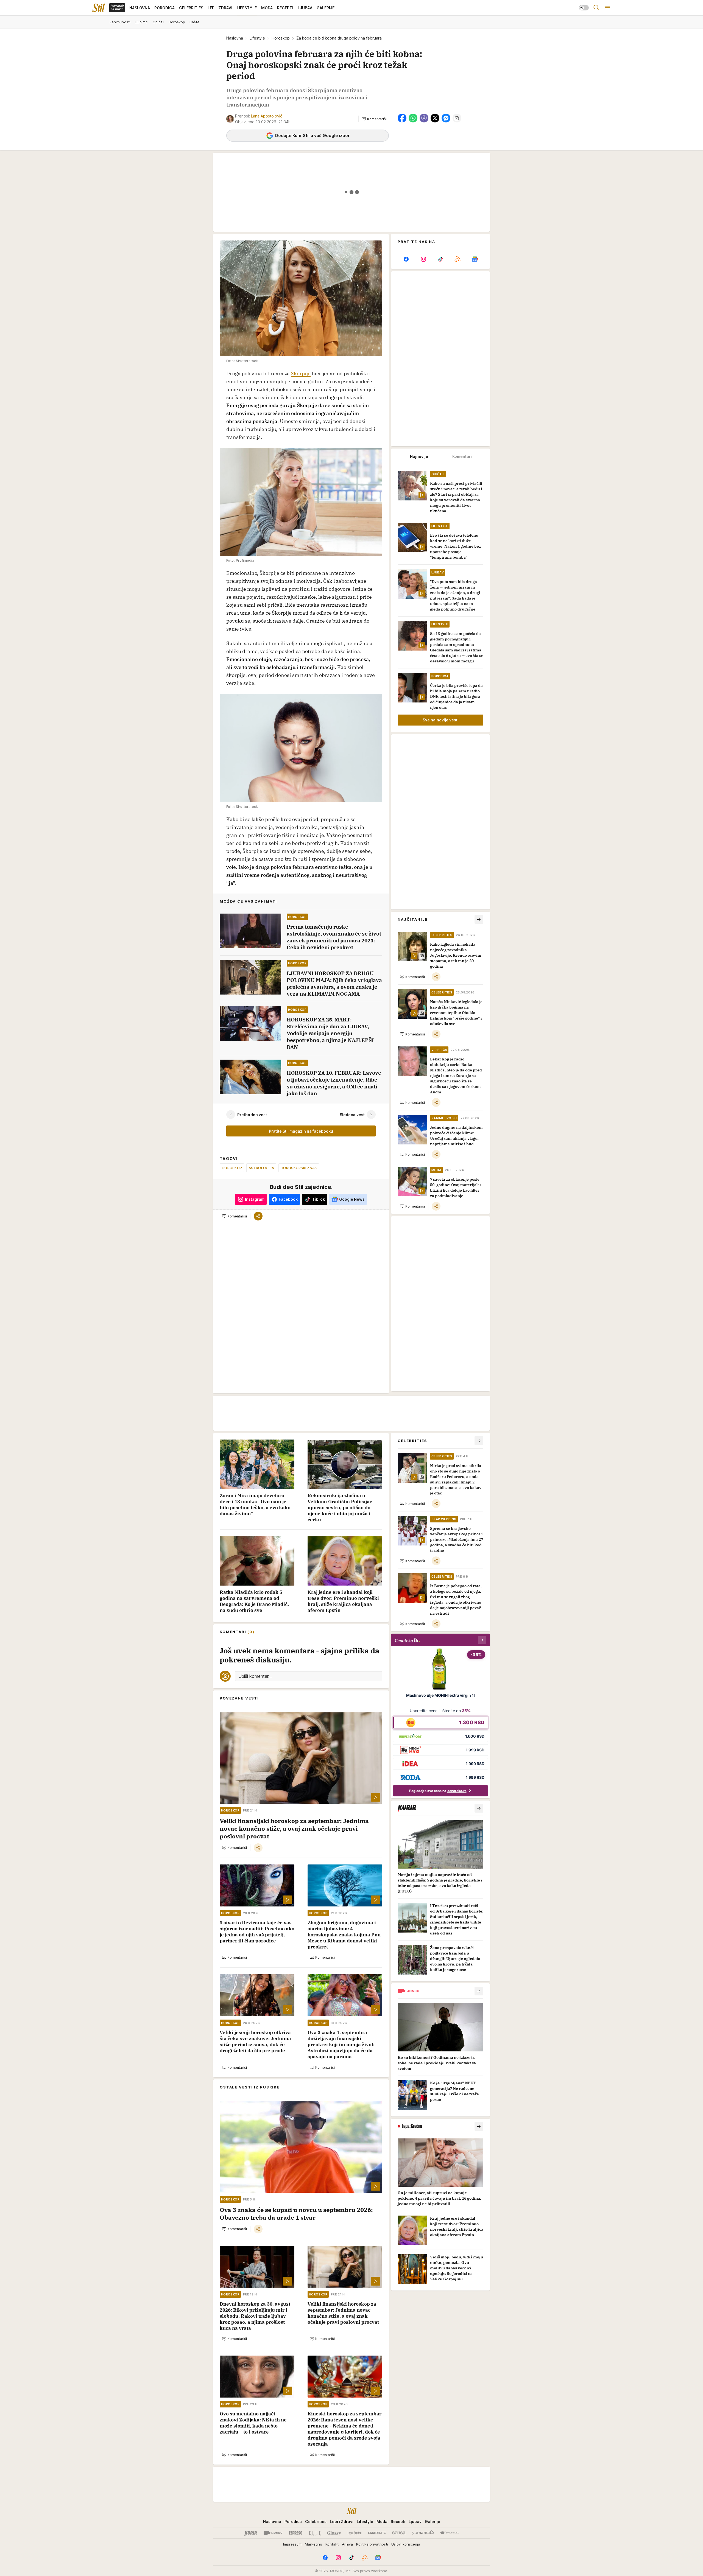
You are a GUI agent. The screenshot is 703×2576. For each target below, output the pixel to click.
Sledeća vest (352, 1115)
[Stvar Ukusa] (449, 2533)
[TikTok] (440, 259)
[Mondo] (273, 2533)
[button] (374, 119)
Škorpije (301, 373)
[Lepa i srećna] (355, 2533)
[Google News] (475, 259)
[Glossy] (334, 2533)
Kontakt (332, 2544)
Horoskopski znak (299, 1168)
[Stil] (99, 8)
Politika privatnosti (372, 2544)
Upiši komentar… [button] (255, 1676)
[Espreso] (296, 2533)
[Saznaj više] (479, 1808)
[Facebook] (406, 259)
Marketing (313, 2544)
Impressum (292, 2544)
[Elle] (315, 2533)
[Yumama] (423, 2533)
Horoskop (281, 38)
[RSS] (457, 259)
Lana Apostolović (267, 116)
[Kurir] (251, 2533)
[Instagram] (423, 259)
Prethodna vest (252, 1115)
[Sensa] (399, 2533)
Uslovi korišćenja (406, 2544)
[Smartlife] (377, 2533)
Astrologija (261, 1168)
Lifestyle (257, 38)
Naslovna (235, 38)
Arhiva (347, 2544)
